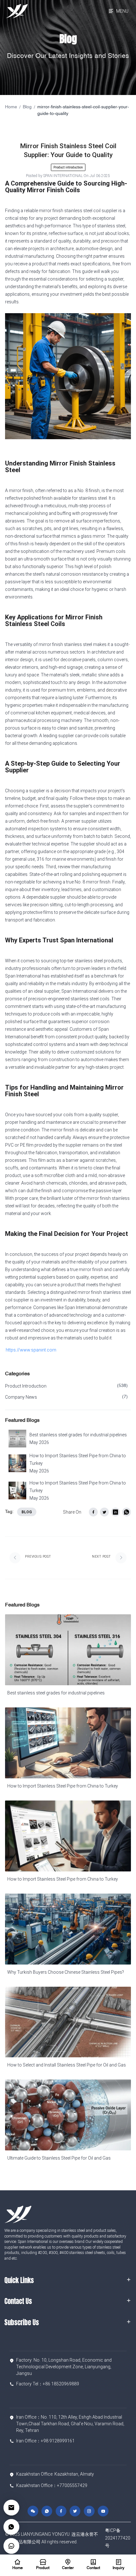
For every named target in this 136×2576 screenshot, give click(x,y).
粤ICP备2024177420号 (118, 2538)
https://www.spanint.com (31, 1350)
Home (11, 107)
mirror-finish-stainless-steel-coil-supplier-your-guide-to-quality (83, 111)
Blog (27, 107)
